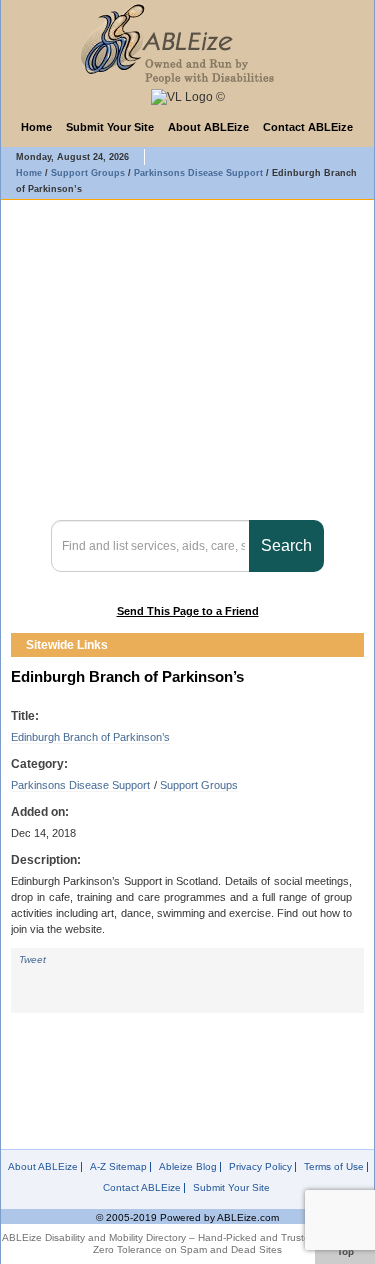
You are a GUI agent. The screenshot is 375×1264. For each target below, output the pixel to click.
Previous (334, 645)
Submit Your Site (110, 127)
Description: (46, 860)
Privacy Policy (260, 1167)
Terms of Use (334, 1167)
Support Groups (199, 785)
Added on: (40, 812)
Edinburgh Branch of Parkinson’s (90, 737)
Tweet (32, 959)
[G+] (119, 978)
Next (352, 645)
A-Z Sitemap (118, 1167)
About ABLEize (208, 127)
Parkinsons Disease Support (80, 785)
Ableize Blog (188, 1167)
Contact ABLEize (308, 127)
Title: (25, 716)
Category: (39, 764)
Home (36, 127)
